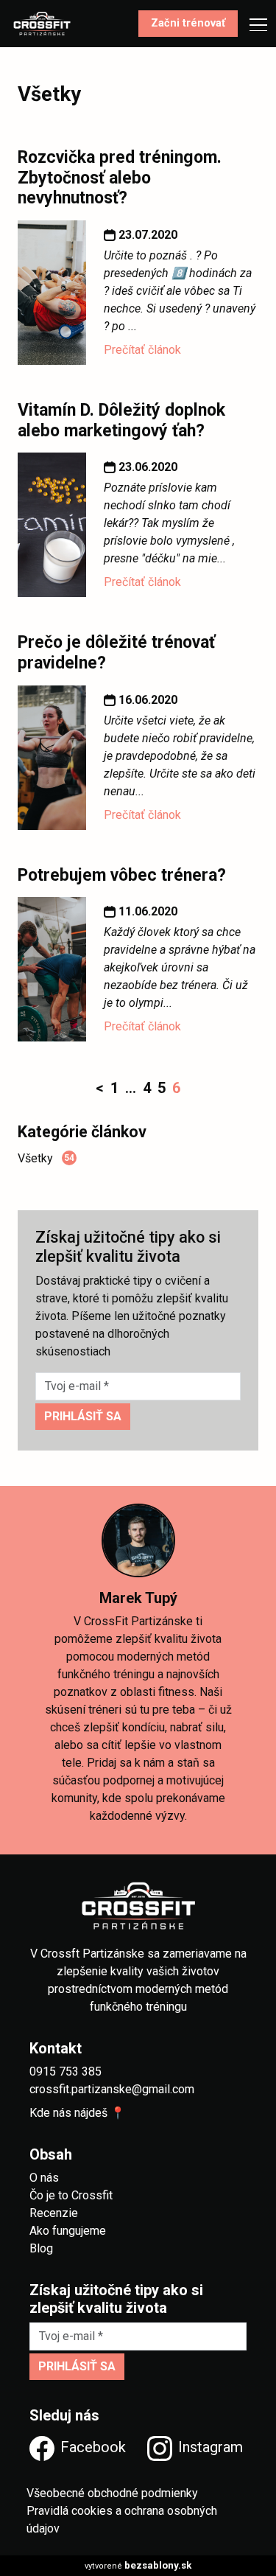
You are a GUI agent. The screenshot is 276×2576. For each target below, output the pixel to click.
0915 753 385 (66, 2071)
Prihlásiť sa (83, 1416)
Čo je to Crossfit (71, 2195)
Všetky (46, 1158)
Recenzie (54, 2213)
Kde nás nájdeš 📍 (77, 2113)
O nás (44, 2178)
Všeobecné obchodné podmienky (112, 2493)
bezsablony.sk (158, 2565)
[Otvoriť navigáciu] (254, 24)
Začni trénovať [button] (188, 23)
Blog (41, 2248)
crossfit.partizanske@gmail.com (112, 2089)
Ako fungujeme (68, 2231)
